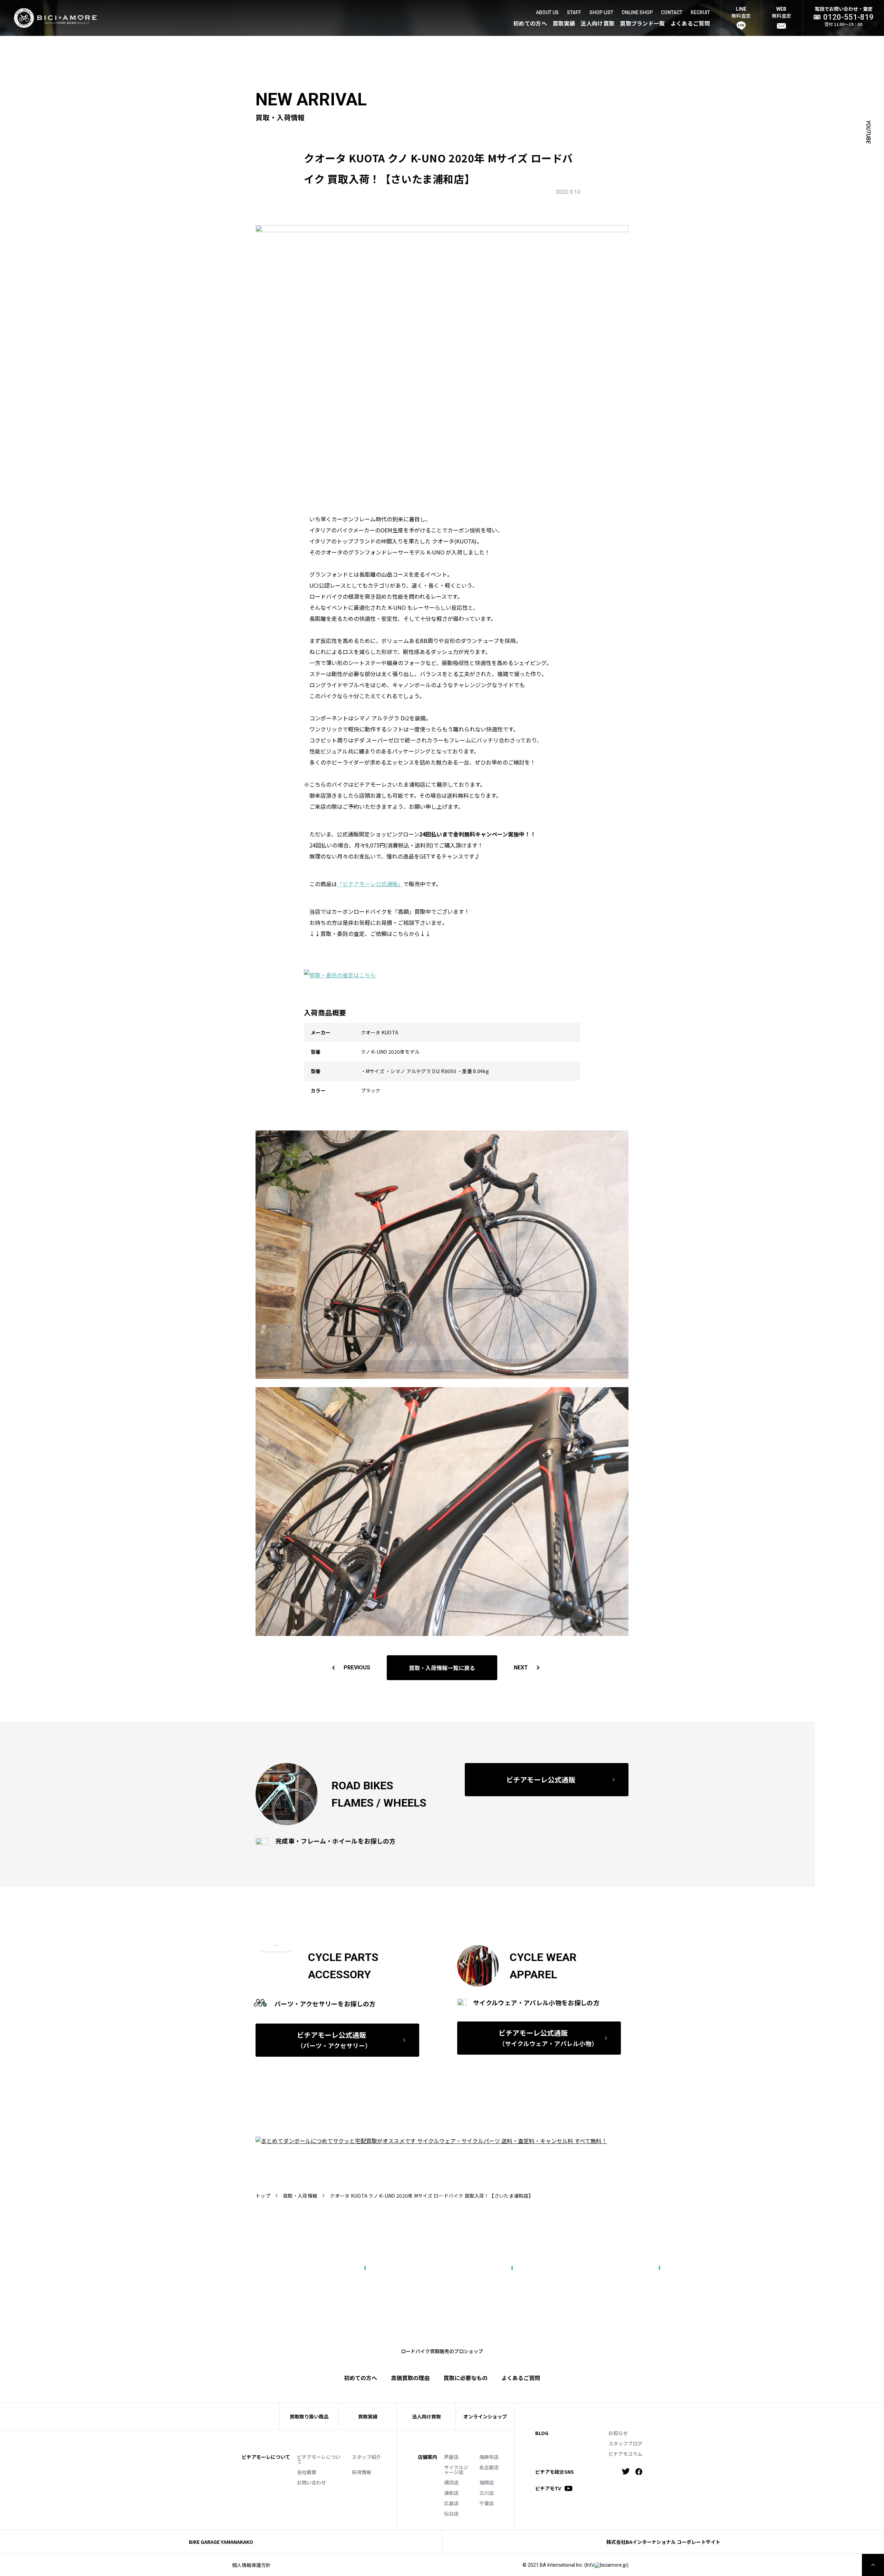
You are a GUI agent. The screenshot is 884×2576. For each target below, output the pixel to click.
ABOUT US (547, 12)
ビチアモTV (548, 2488)
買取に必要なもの (465, 2378)
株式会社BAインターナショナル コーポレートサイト (663, 2542)
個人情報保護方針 (251, 2565)
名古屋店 (489, 2467)
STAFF (574, 12)
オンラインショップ (485, 2416)
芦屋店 (451, 2457)
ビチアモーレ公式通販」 (373, 884)
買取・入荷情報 (300, 2196)
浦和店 (451, 2493)
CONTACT (672, 12)
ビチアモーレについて (319, 2459)
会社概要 (307, 2472)
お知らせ (618, 2433)
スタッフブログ (625, 2443)
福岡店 (487, 2482)
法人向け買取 (597, 23)
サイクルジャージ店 (456, 2470)
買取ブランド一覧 (642, 23)
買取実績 (564, 23)
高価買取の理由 (410, 2378)
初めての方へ (530, 23)
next (521, 1668)
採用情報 (362, 2472)
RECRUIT (700, 12)
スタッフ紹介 (366, 2457)
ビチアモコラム (625, 2454)
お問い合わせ (311, 2482)
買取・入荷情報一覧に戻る (442, 1668)
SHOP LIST (601, 12)
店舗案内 (427, 2457)
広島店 (451, 2503)
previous (357, 1668)
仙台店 (451, 2513)
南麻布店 (489, 2457)
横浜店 (451, 2482)
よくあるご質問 (690, 23)
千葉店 (487, 2503)
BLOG (542, 2433)
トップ (263, 2196)
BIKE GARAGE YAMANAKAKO (221, 2542)
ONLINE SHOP (637, 12)
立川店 (487, 2493)
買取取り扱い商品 (309, 2416)
